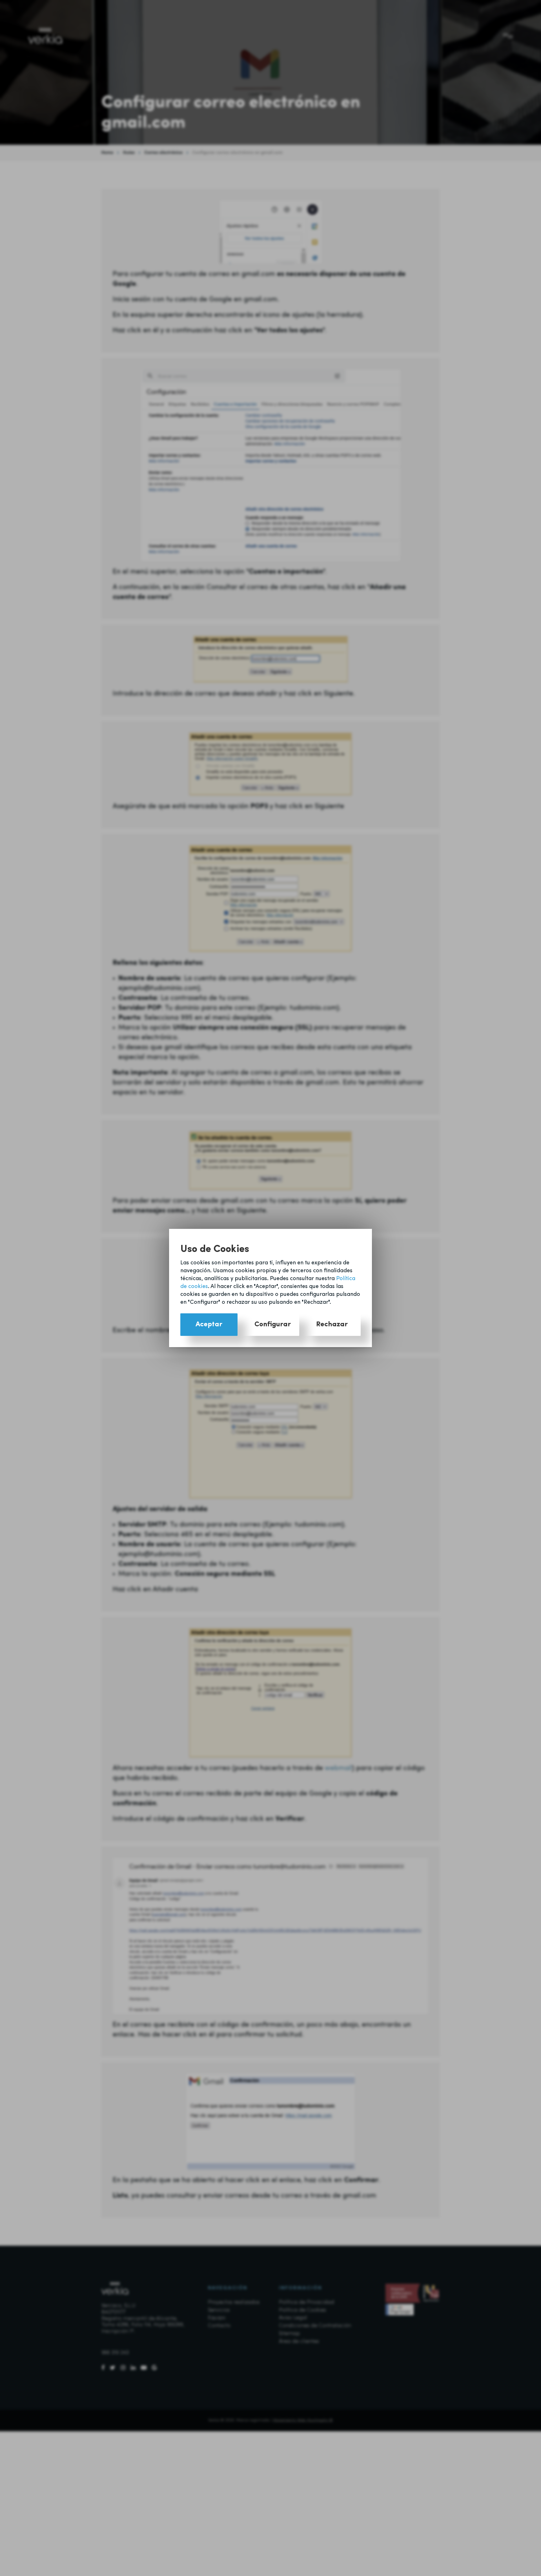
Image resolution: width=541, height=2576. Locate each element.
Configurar (273, 1324)
